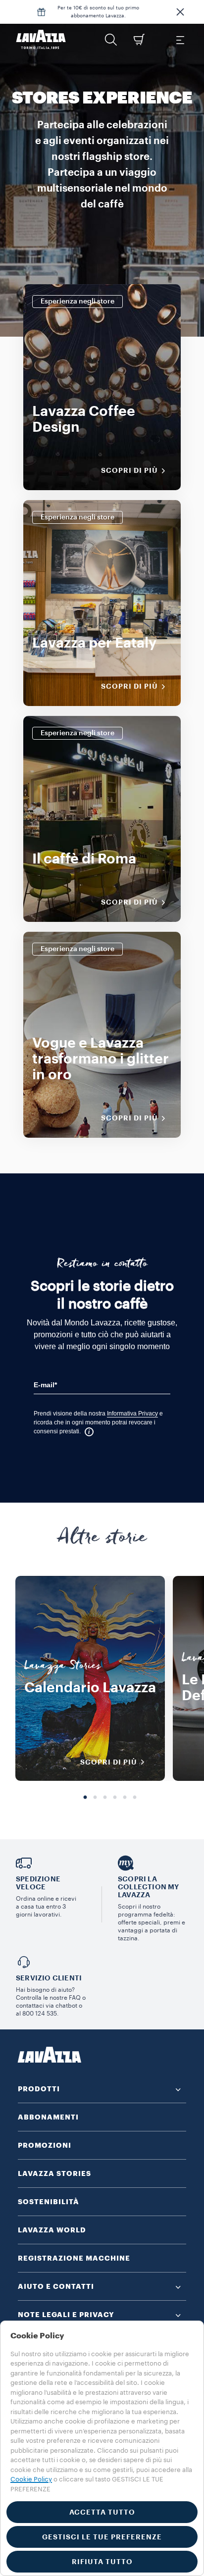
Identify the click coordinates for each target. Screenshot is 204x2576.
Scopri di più (129, 470)
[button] (180, 12)
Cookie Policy (31, 2479)
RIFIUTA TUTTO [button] (102, 2562)
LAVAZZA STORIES (54, 2173)
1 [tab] (85, 1798)
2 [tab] (95, 1798)
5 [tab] (125, 1798)
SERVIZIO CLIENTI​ (49, 1978)
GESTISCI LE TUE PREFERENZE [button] (102, 2537)
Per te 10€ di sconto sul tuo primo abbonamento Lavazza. (98, 12)
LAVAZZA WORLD (52, 2230)
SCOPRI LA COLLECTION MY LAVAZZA (149, 1887)
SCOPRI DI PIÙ (109, 1762)
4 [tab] (115, 1798)
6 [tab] (135, 1798)
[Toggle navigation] (180, 40)
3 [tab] (105, 1798)
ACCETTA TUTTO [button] (102, 2512)
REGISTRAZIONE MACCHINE (74, 2258)
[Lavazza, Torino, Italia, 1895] (41, 40)
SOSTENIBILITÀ (49, 2202)
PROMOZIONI (45, 2145)
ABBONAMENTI (48, 2117)
